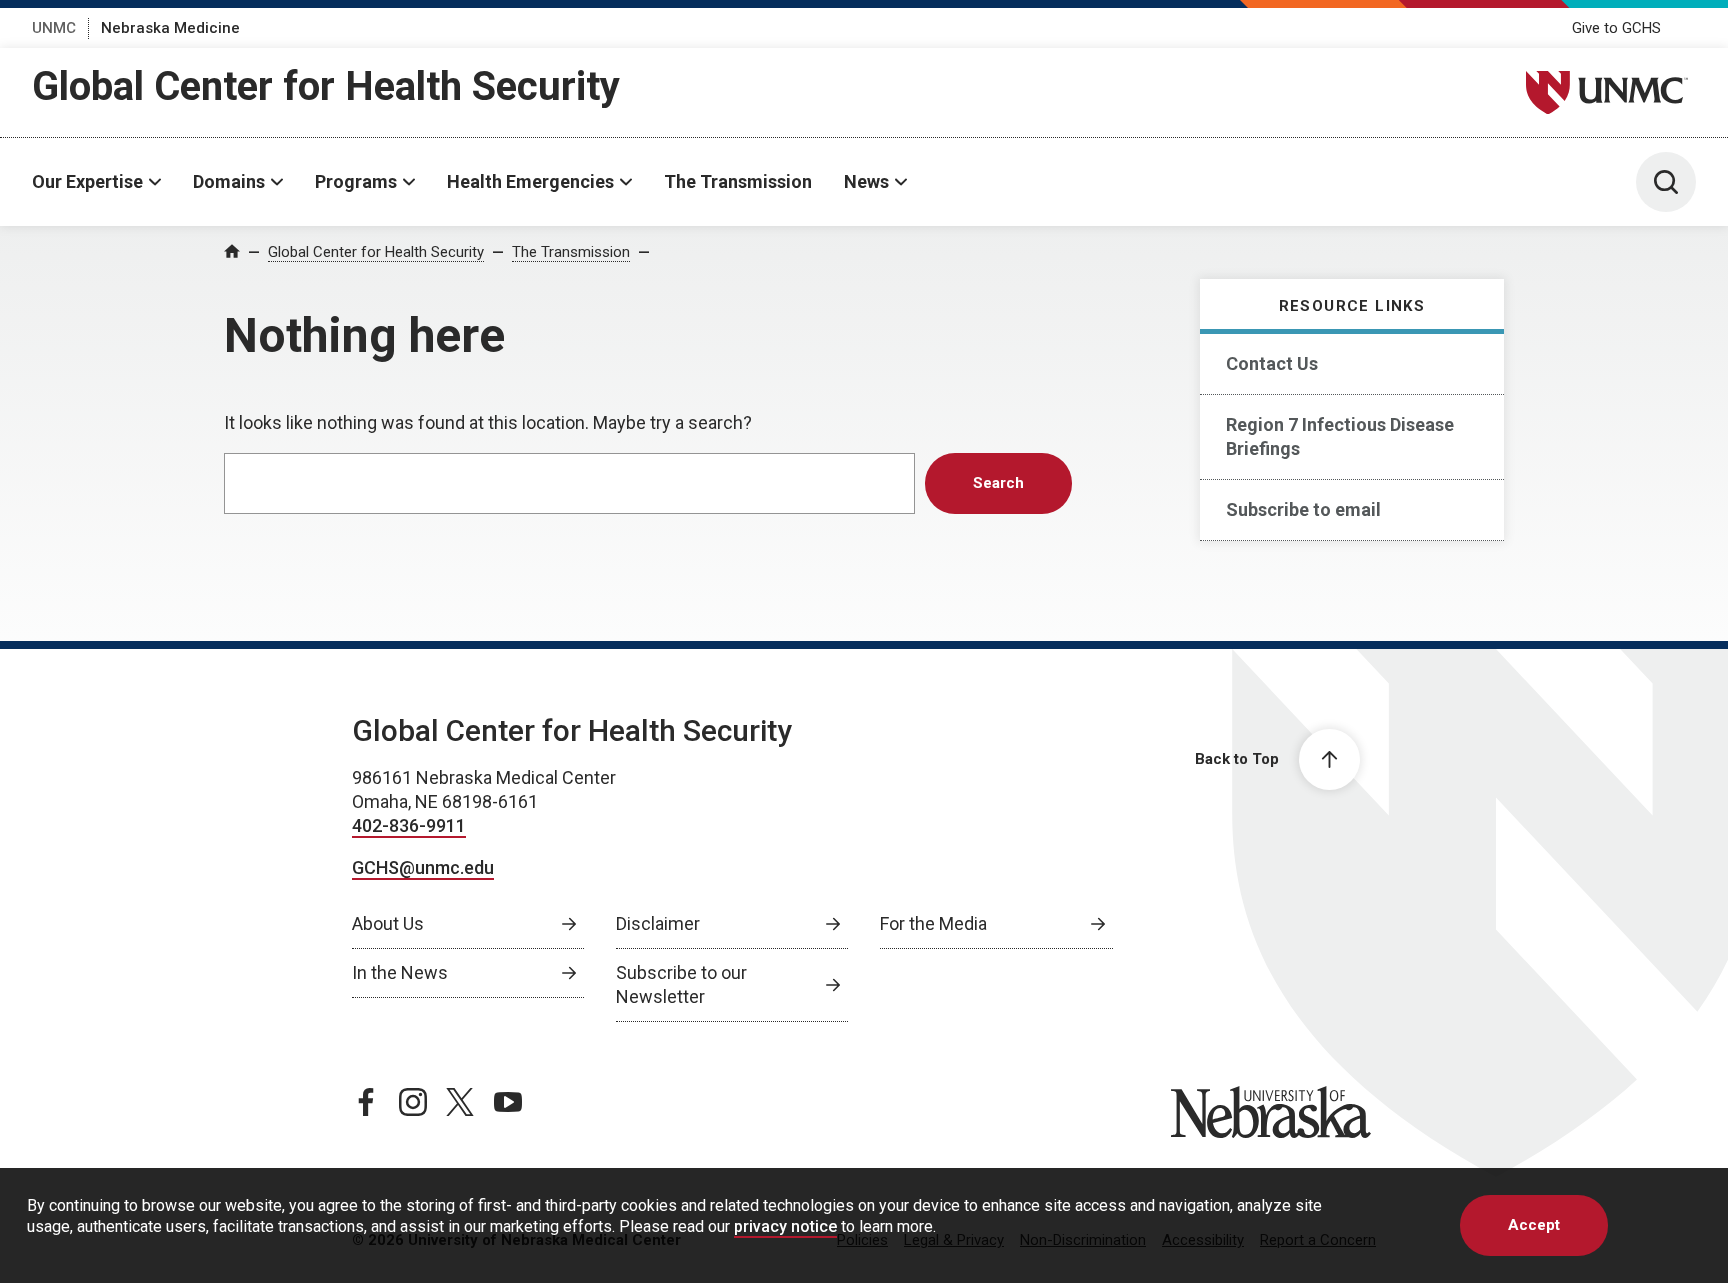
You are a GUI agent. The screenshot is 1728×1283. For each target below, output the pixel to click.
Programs (356, 181)
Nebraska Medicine (170, 28)
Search (998, 483)
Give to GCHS (1616, 28)
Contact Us (1272, 363)
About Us (388, 923)
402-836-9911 (409, 825)
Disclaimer (658, 923)
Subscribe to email (1303, 509)
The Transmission (738, 181)
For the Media (933, 923)
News (866, 181)
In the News (400, 972)
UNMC (54, 28)
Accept (1534, 1225)
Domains (229, 181)
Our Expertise (87, 181)
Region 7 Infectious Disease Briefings (1340, 436)
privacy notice (785, 1226)
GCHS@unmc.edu (423, 867)
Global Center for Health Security (326, 86)
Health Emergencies (530, 181)
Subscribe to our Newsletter (681, 984)
